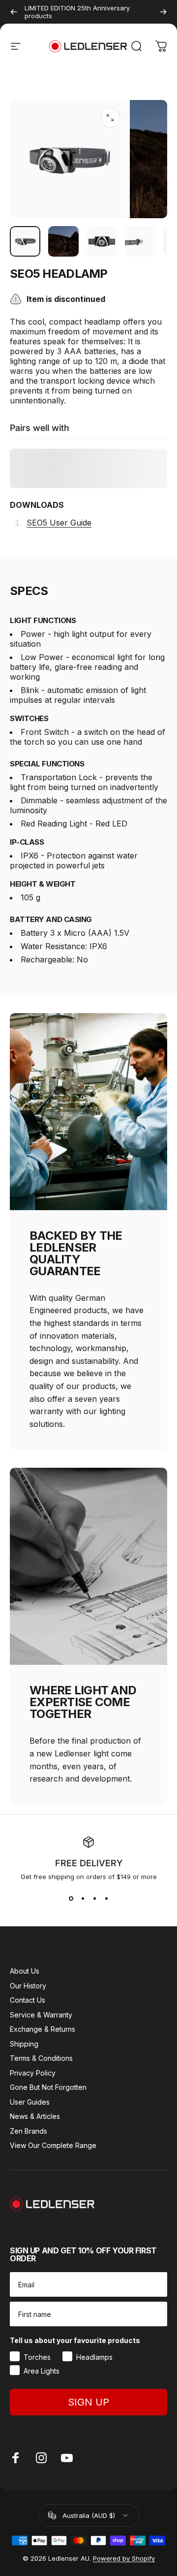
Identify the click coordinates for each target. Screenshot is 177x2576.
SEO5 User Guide (59, 523)
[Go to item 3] (102, 241)
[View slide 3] (94, 1898)
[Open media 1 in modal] (110, 118)
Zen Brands (29, 2131)
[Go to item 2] (63, 241)
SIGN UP (88, 2402)
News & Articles (35, 2116)
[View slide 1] (71, 1898)
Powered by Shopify (124, 2558)
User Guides (30, 2102)
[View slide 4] (106, 1898)
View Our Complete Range (53, 2145)
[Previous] (14, 12)
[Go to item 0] (25, 241)
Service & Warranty (41, 2015)
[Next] (163, 12)
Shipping (24, 2044)
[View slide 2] (83, 1898)
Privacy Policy (33, 2073)
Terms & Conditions (41, 2058)
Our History (28, 1986)
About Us (25, 1971)
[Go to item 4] (140, 241)
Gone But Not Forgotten (48, 2087)
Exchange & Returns (43, 2029)
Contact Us (28, 2000)
